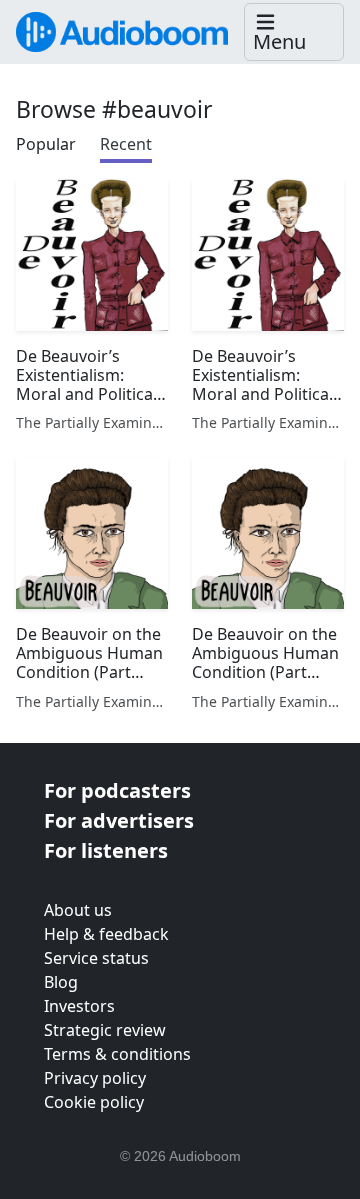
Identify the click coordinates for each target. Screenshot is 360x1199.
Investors (79, 1006)
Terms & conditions (117, 1054)
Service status (96, 958)
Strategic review (105, 1030)
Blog (61, 982)
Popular (46, 144)
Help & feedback (106, 934)
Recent (126, 144)
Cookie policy (94, 1102)
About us (78, 910)
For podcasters (117, 790)
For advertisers (119, 820)
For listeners (106, 850)
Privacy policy (95, 1078)
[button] (294, 32)
